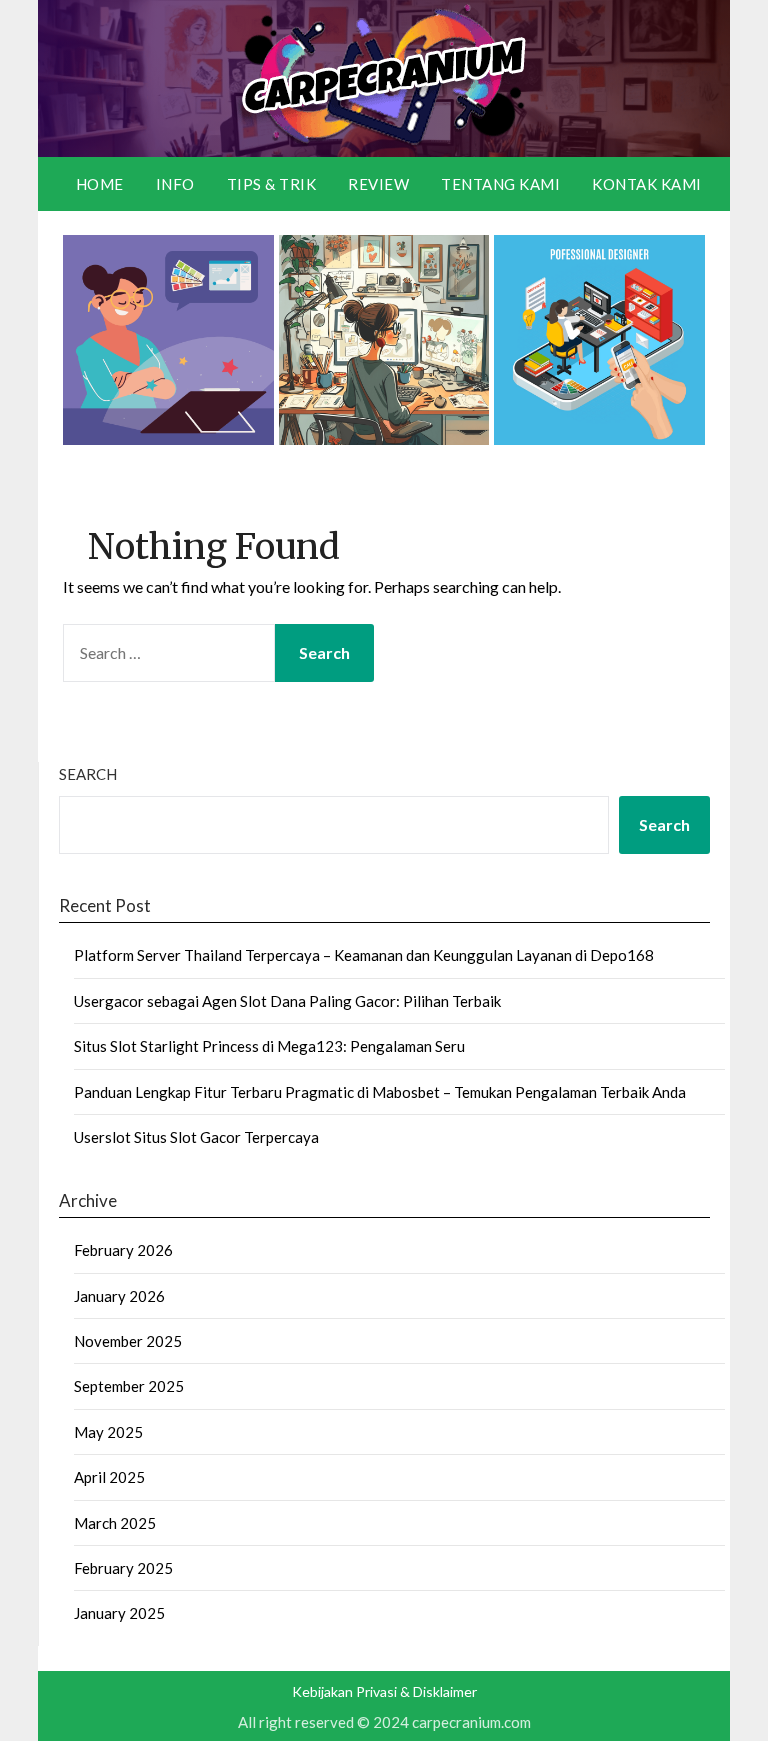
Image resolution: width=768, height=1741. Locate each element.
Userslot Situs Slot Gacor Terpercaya (196, 1137)
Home (100, 184)
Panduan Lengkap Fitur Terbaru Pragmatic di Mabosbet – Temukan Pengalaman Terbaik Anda (380, 1092)
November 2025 (128, 1341)
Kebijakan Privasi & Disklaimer (384, 1691)
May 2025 (108, 1432)
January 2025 (119, 1613)
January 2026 (119, 1296)
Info (175, 184)
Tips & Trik (272, 184)
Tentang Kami (500, 184)
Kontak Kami (647, 184)
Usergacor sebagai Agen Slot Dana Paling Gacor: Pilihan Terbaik (287, 1001)
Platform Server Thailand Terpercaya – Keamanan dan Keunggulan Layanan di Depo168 (364, 955)
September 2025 (129, 1386)
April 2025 (109, 1477)
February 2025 (123, 1568)
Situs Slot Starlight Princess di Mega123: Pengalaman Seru (269, 1046)
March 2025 (115, 1523)
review (378, 184)
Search (88, 774)
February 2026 (123, 1250)
